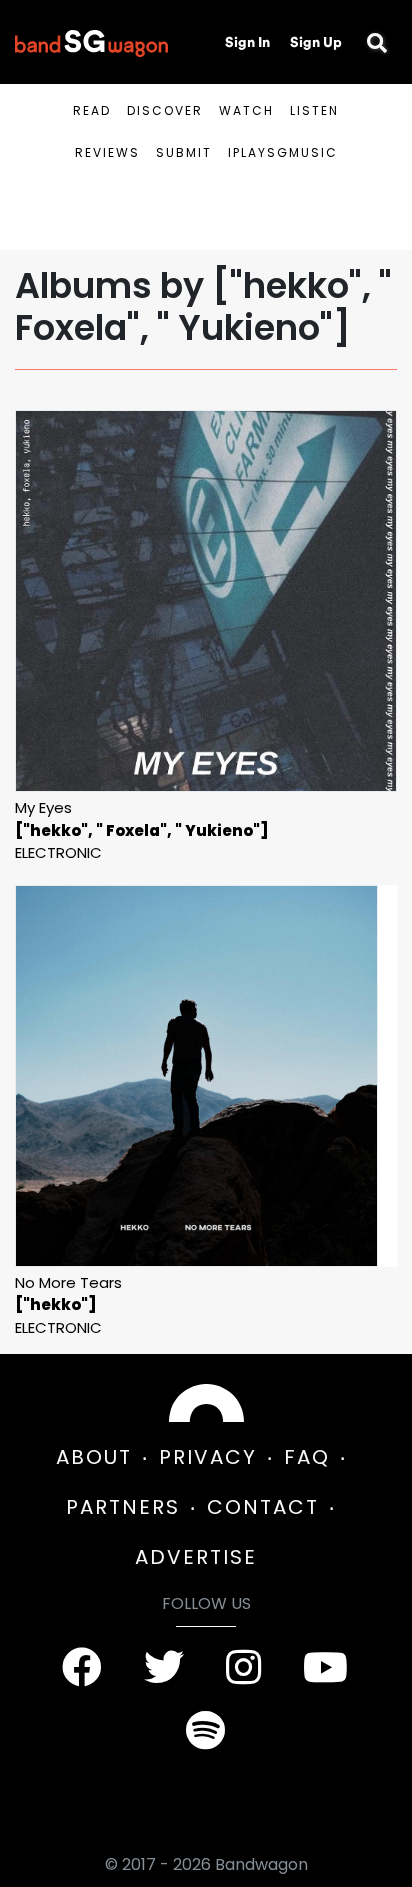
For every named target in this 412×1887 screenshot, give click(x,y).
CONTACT (263, 1507)
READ (92, 110)
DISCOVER (165, 110)
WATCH (246, 110)
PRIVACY (208, 1457)
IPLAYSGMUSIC (283, 152)
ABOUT (94, 1457)
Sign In (247, 42)
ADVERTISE (196, 1557)
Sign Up (316, 42)
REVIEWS (107, 152)
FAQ (307, 1457)
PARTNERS (123, 1507)
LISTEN (314, 110)
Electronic (58, 852)
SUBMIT (184, 152)
